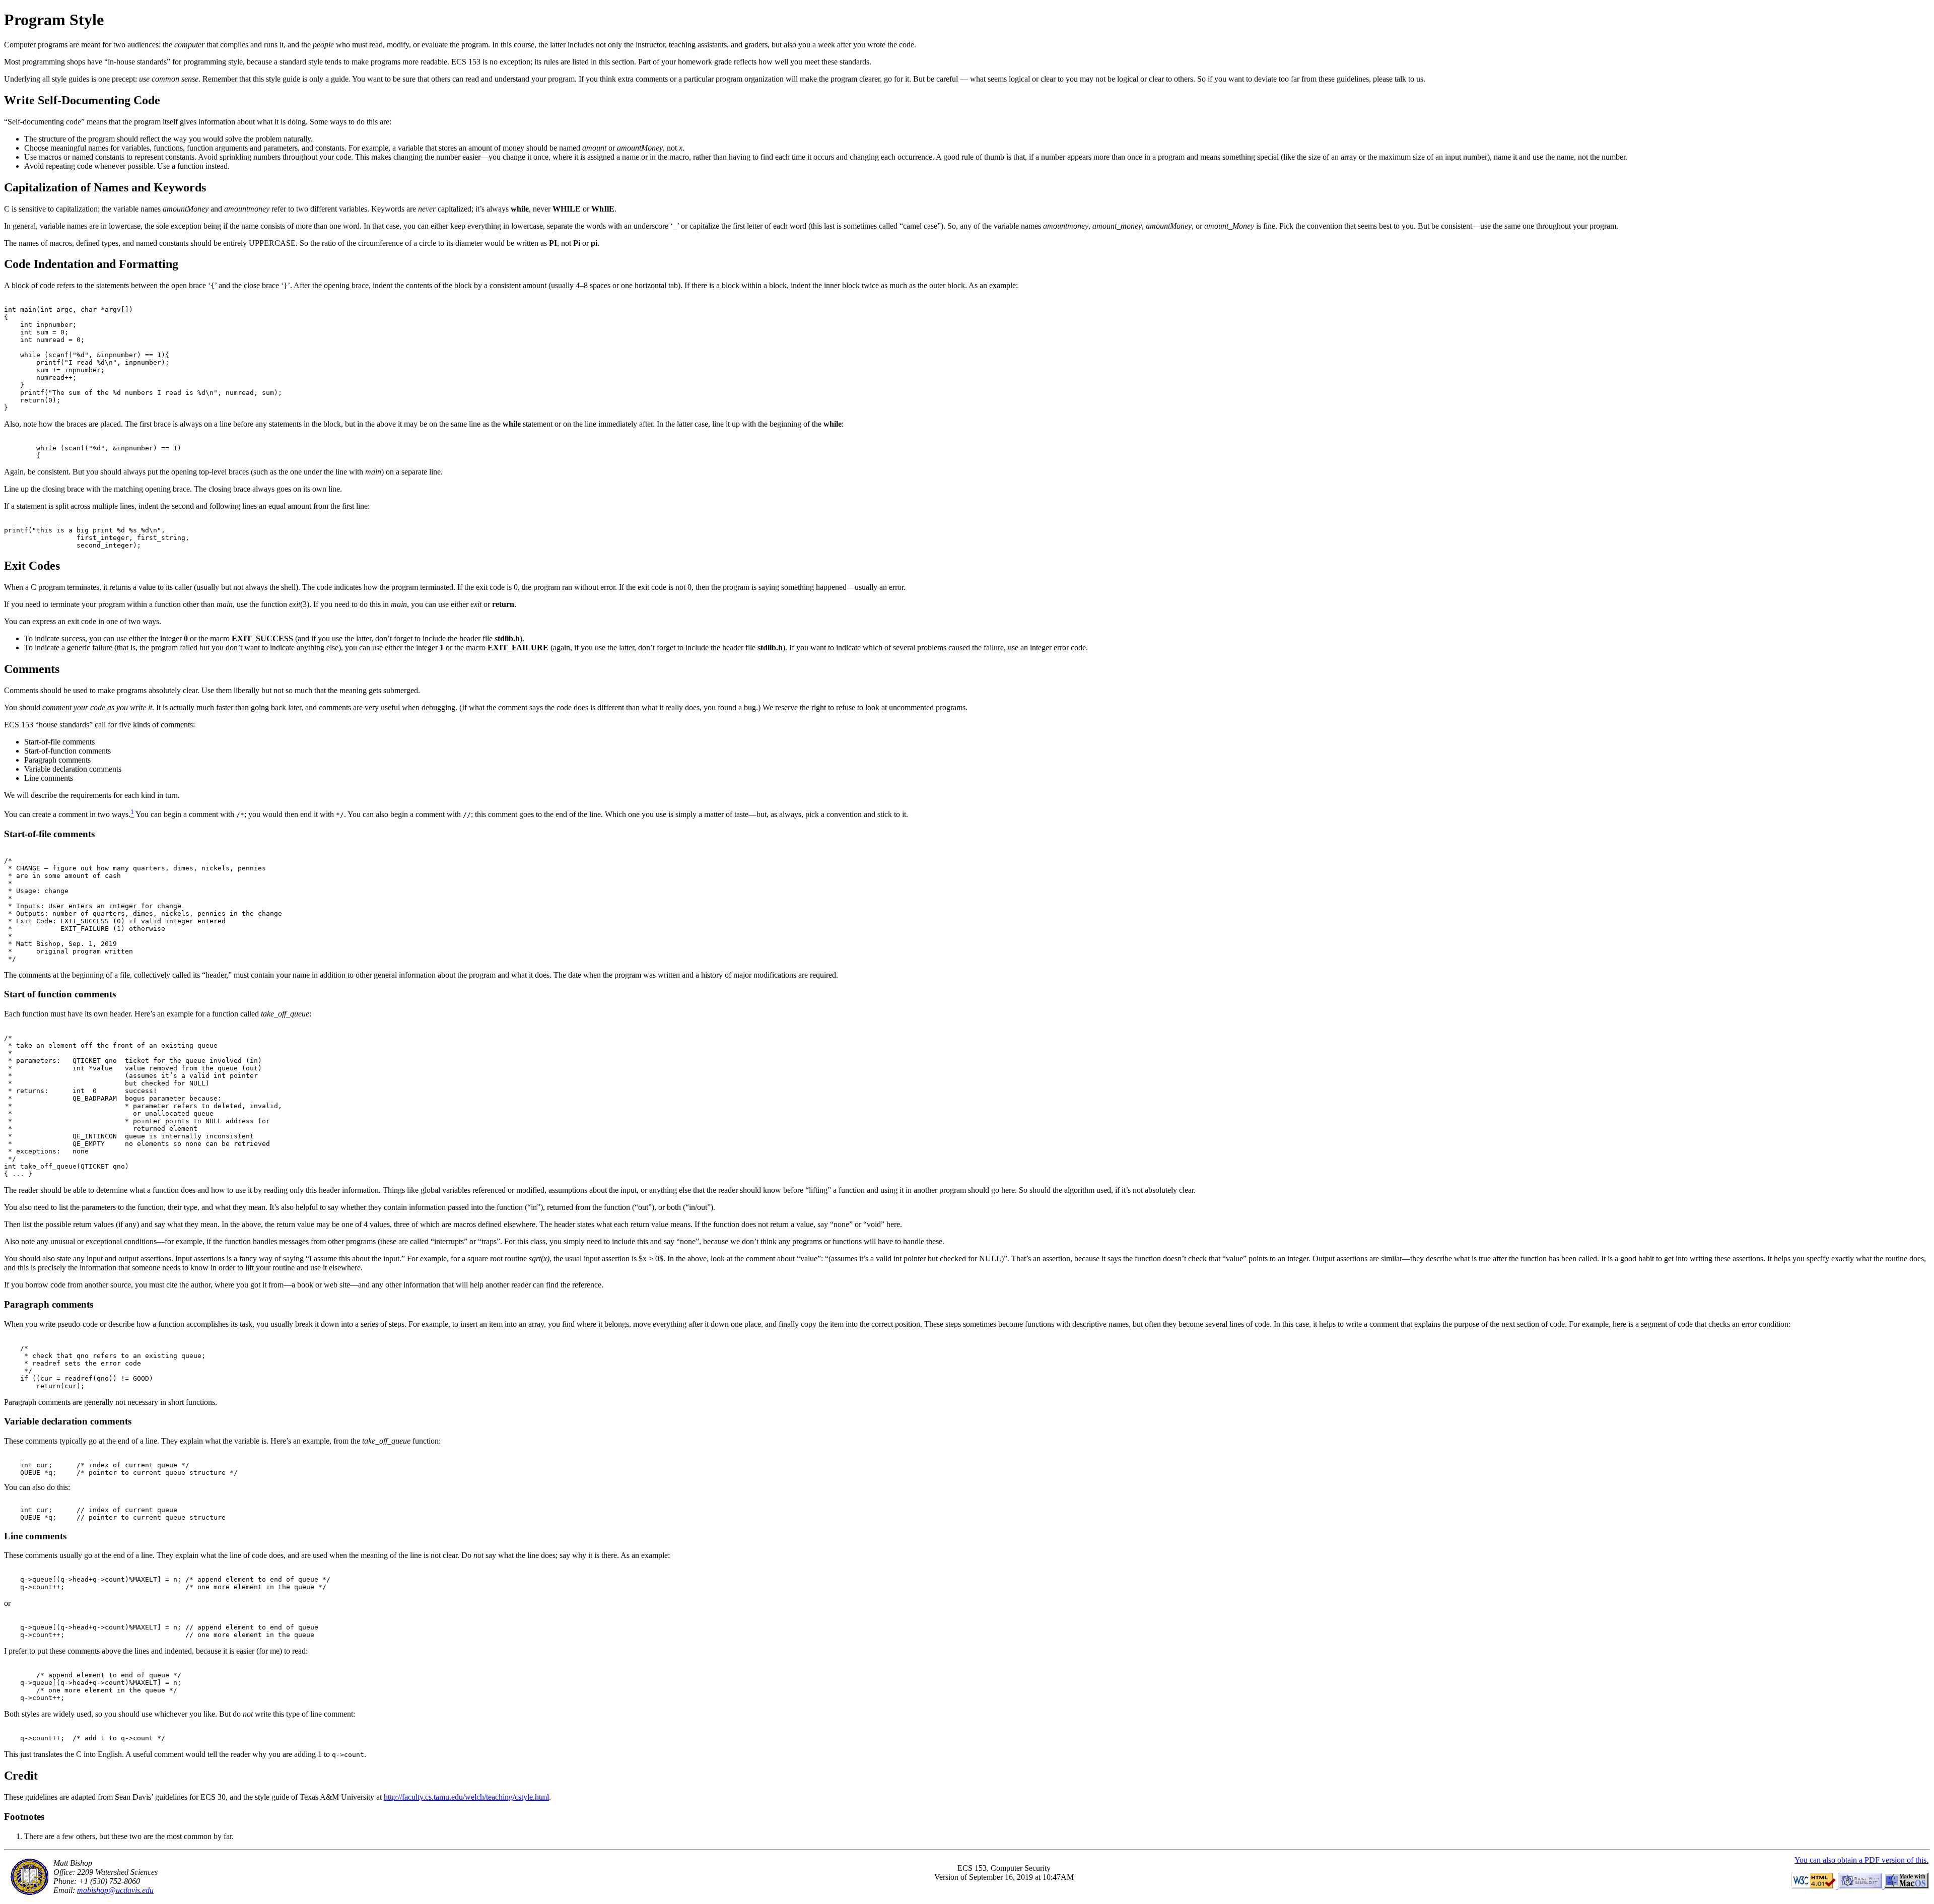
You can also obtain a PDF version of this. (1861, 1860)
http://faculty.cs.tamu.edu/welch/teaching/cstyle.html (466, 1797)
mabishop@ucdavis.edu (115, 1890)
